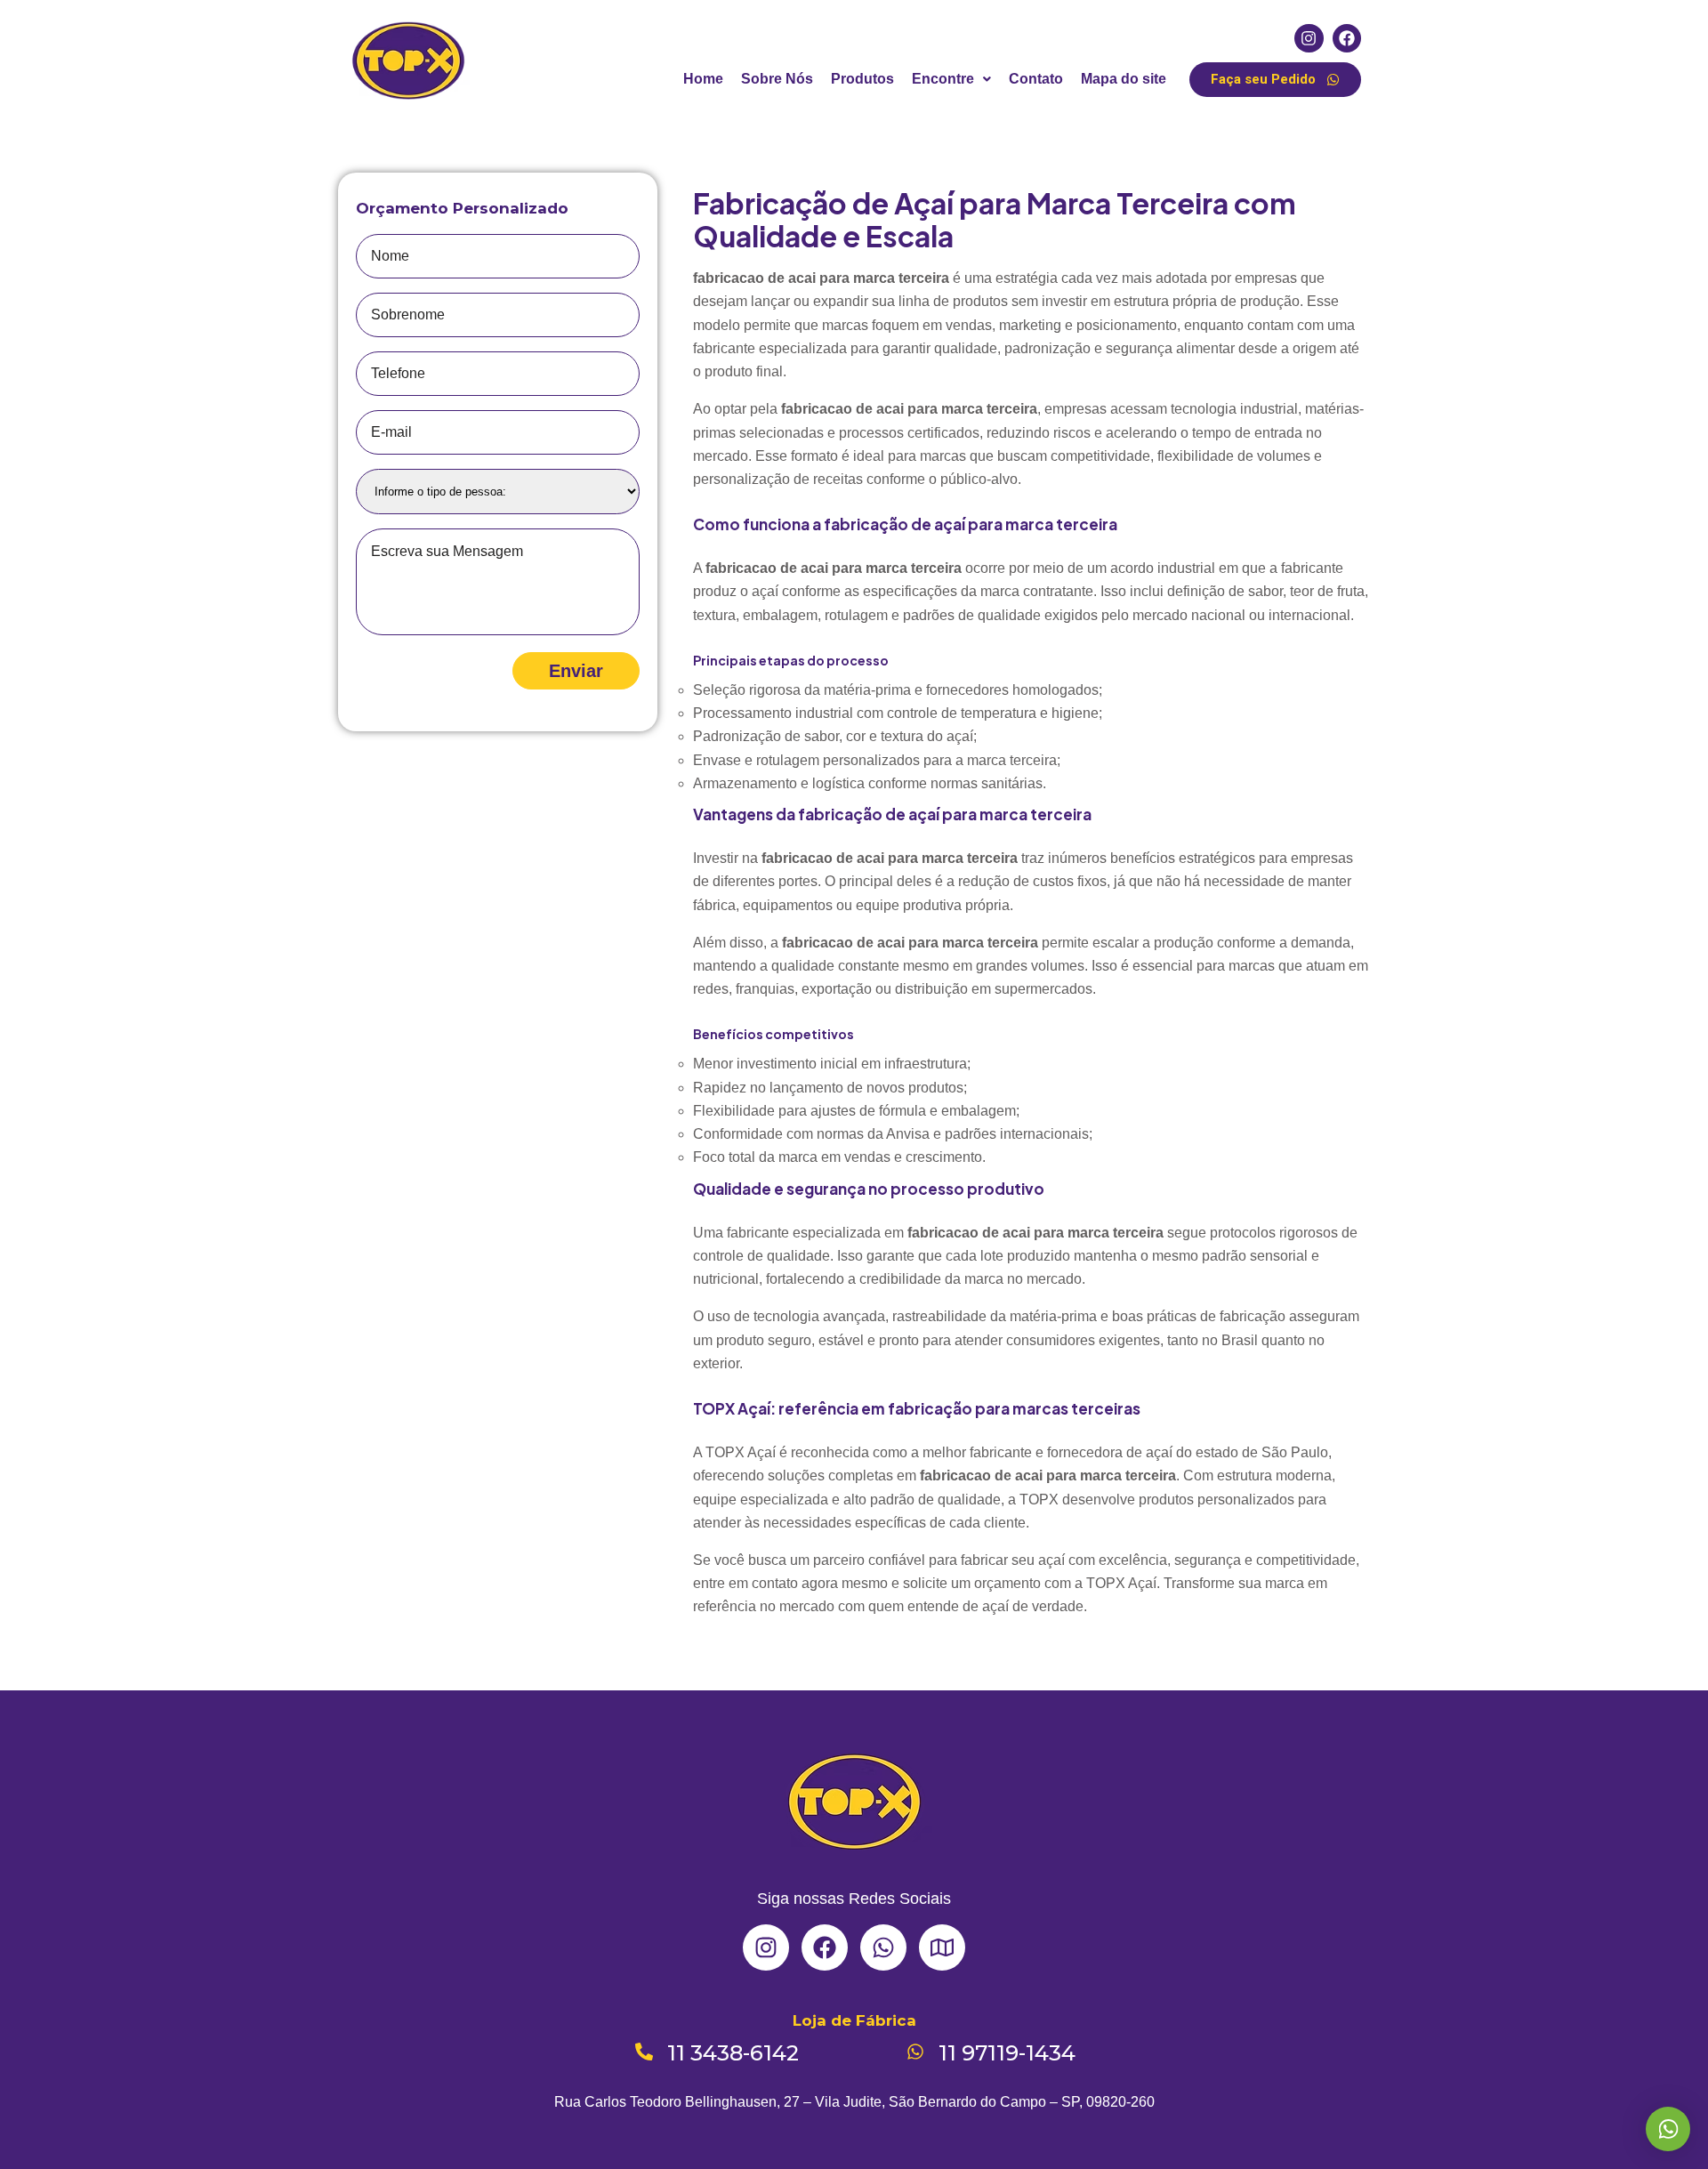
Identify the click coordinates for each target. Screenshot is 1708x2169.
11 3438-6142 (733, 2053)
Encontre (943, 79)
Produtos (862, 79)
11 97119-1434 (1007, 2053)
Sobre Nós (777, 79)
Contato (1036, 79)
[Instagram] (1309, 38)
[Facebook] (1347, 38)
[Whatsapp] (883, 1947)
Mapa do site (1124, 79)
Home (703, 79)
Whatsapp (1668, 2129)
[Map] (942, 1947)
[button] (951, 79)
